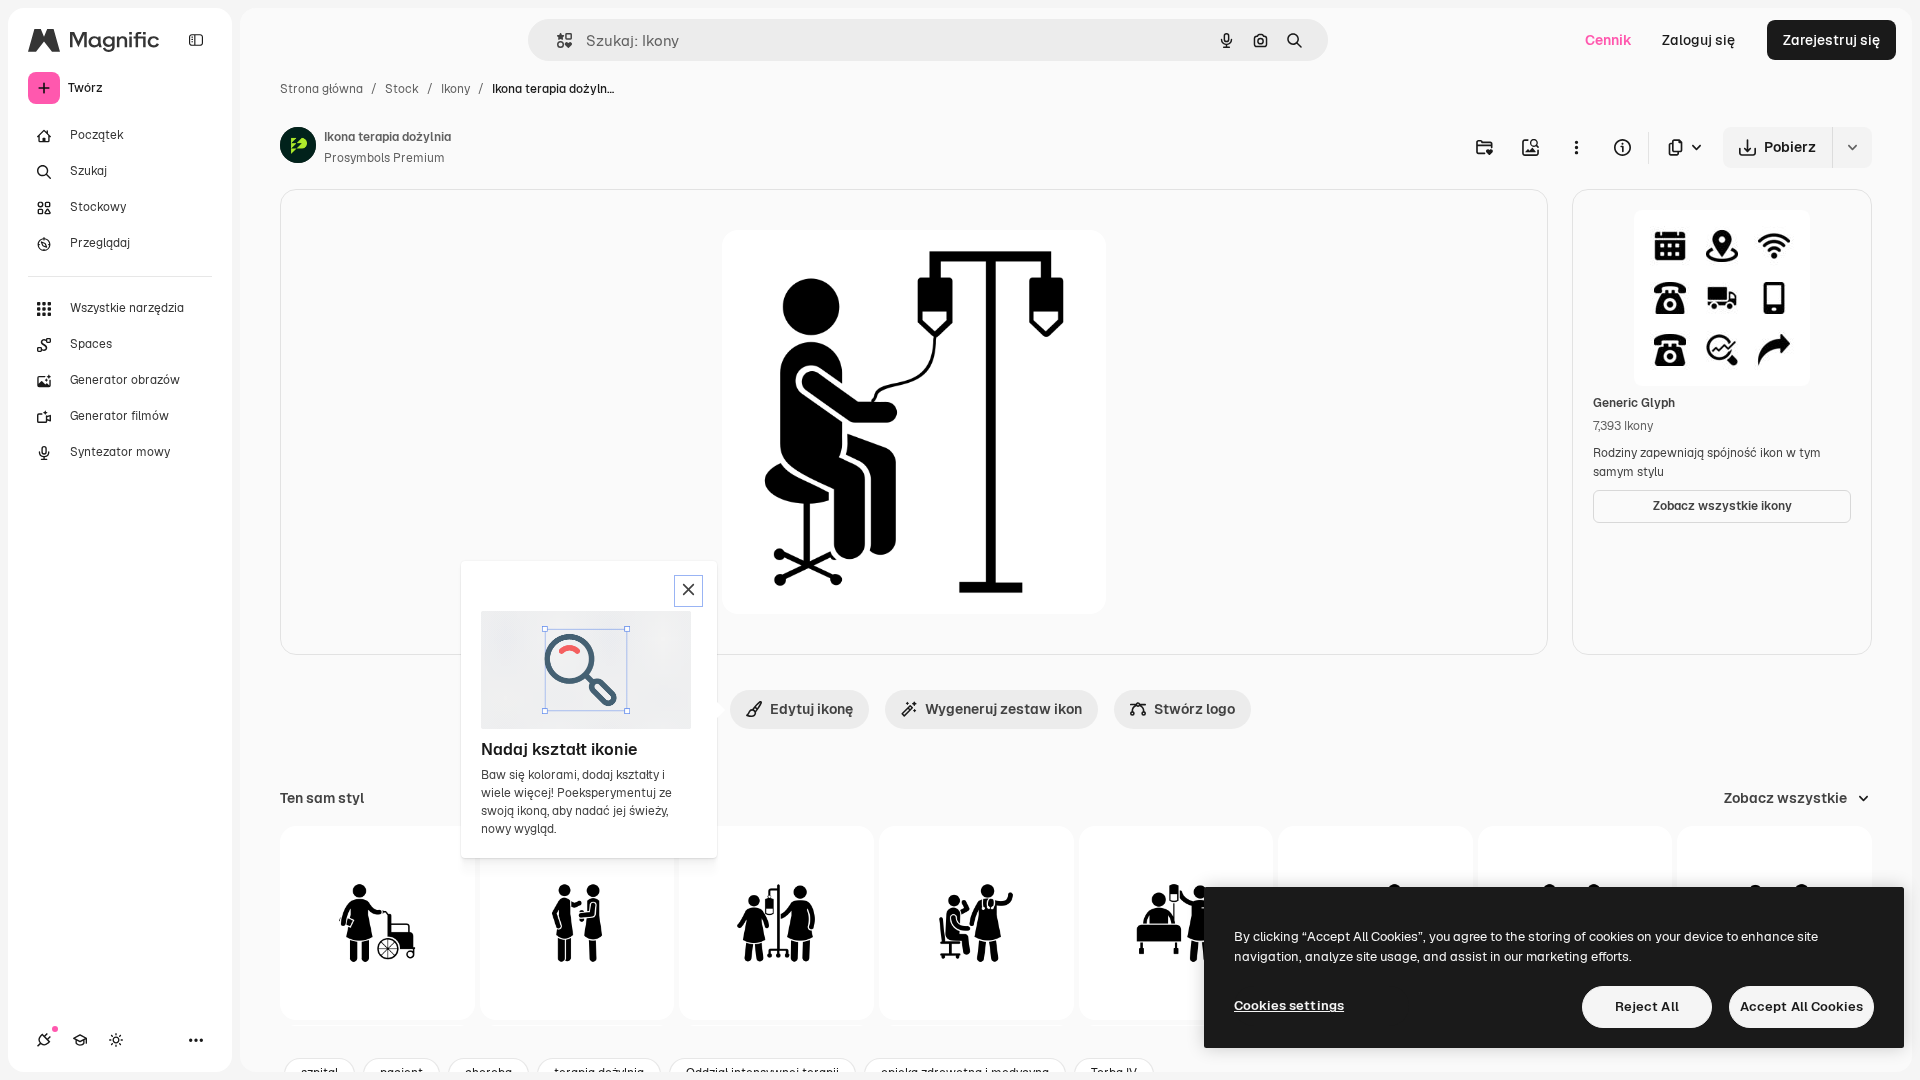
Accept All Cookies (1801, 1006)
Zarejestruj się (1831, 40)
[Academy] (80, 1040)
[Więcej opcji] (1576, 147)
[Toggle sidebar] (196, 40)
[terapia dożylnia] (776, 923)
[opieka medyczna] (577, 923)
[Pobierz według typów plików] (1686, 147)
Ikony (455, 89)
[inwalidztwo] (377, 923)
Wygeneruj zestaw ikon (1003, 709)
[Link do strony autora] (298, 148)
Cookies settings (1289, 1005)
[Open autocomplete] (556, 40)
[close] (688, 591)
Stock (402, 89)
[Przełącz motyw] (116, 1040)
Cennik (1608, 40)
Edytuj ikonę (811, 709)
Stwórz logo (1194, 709)
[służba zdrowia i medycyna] (976, 923)
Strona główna (321, 89)
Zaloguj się (1698, 40)
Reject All (1647, 1006)
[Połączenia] (44, 1040)
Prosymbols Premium (384, 158)
